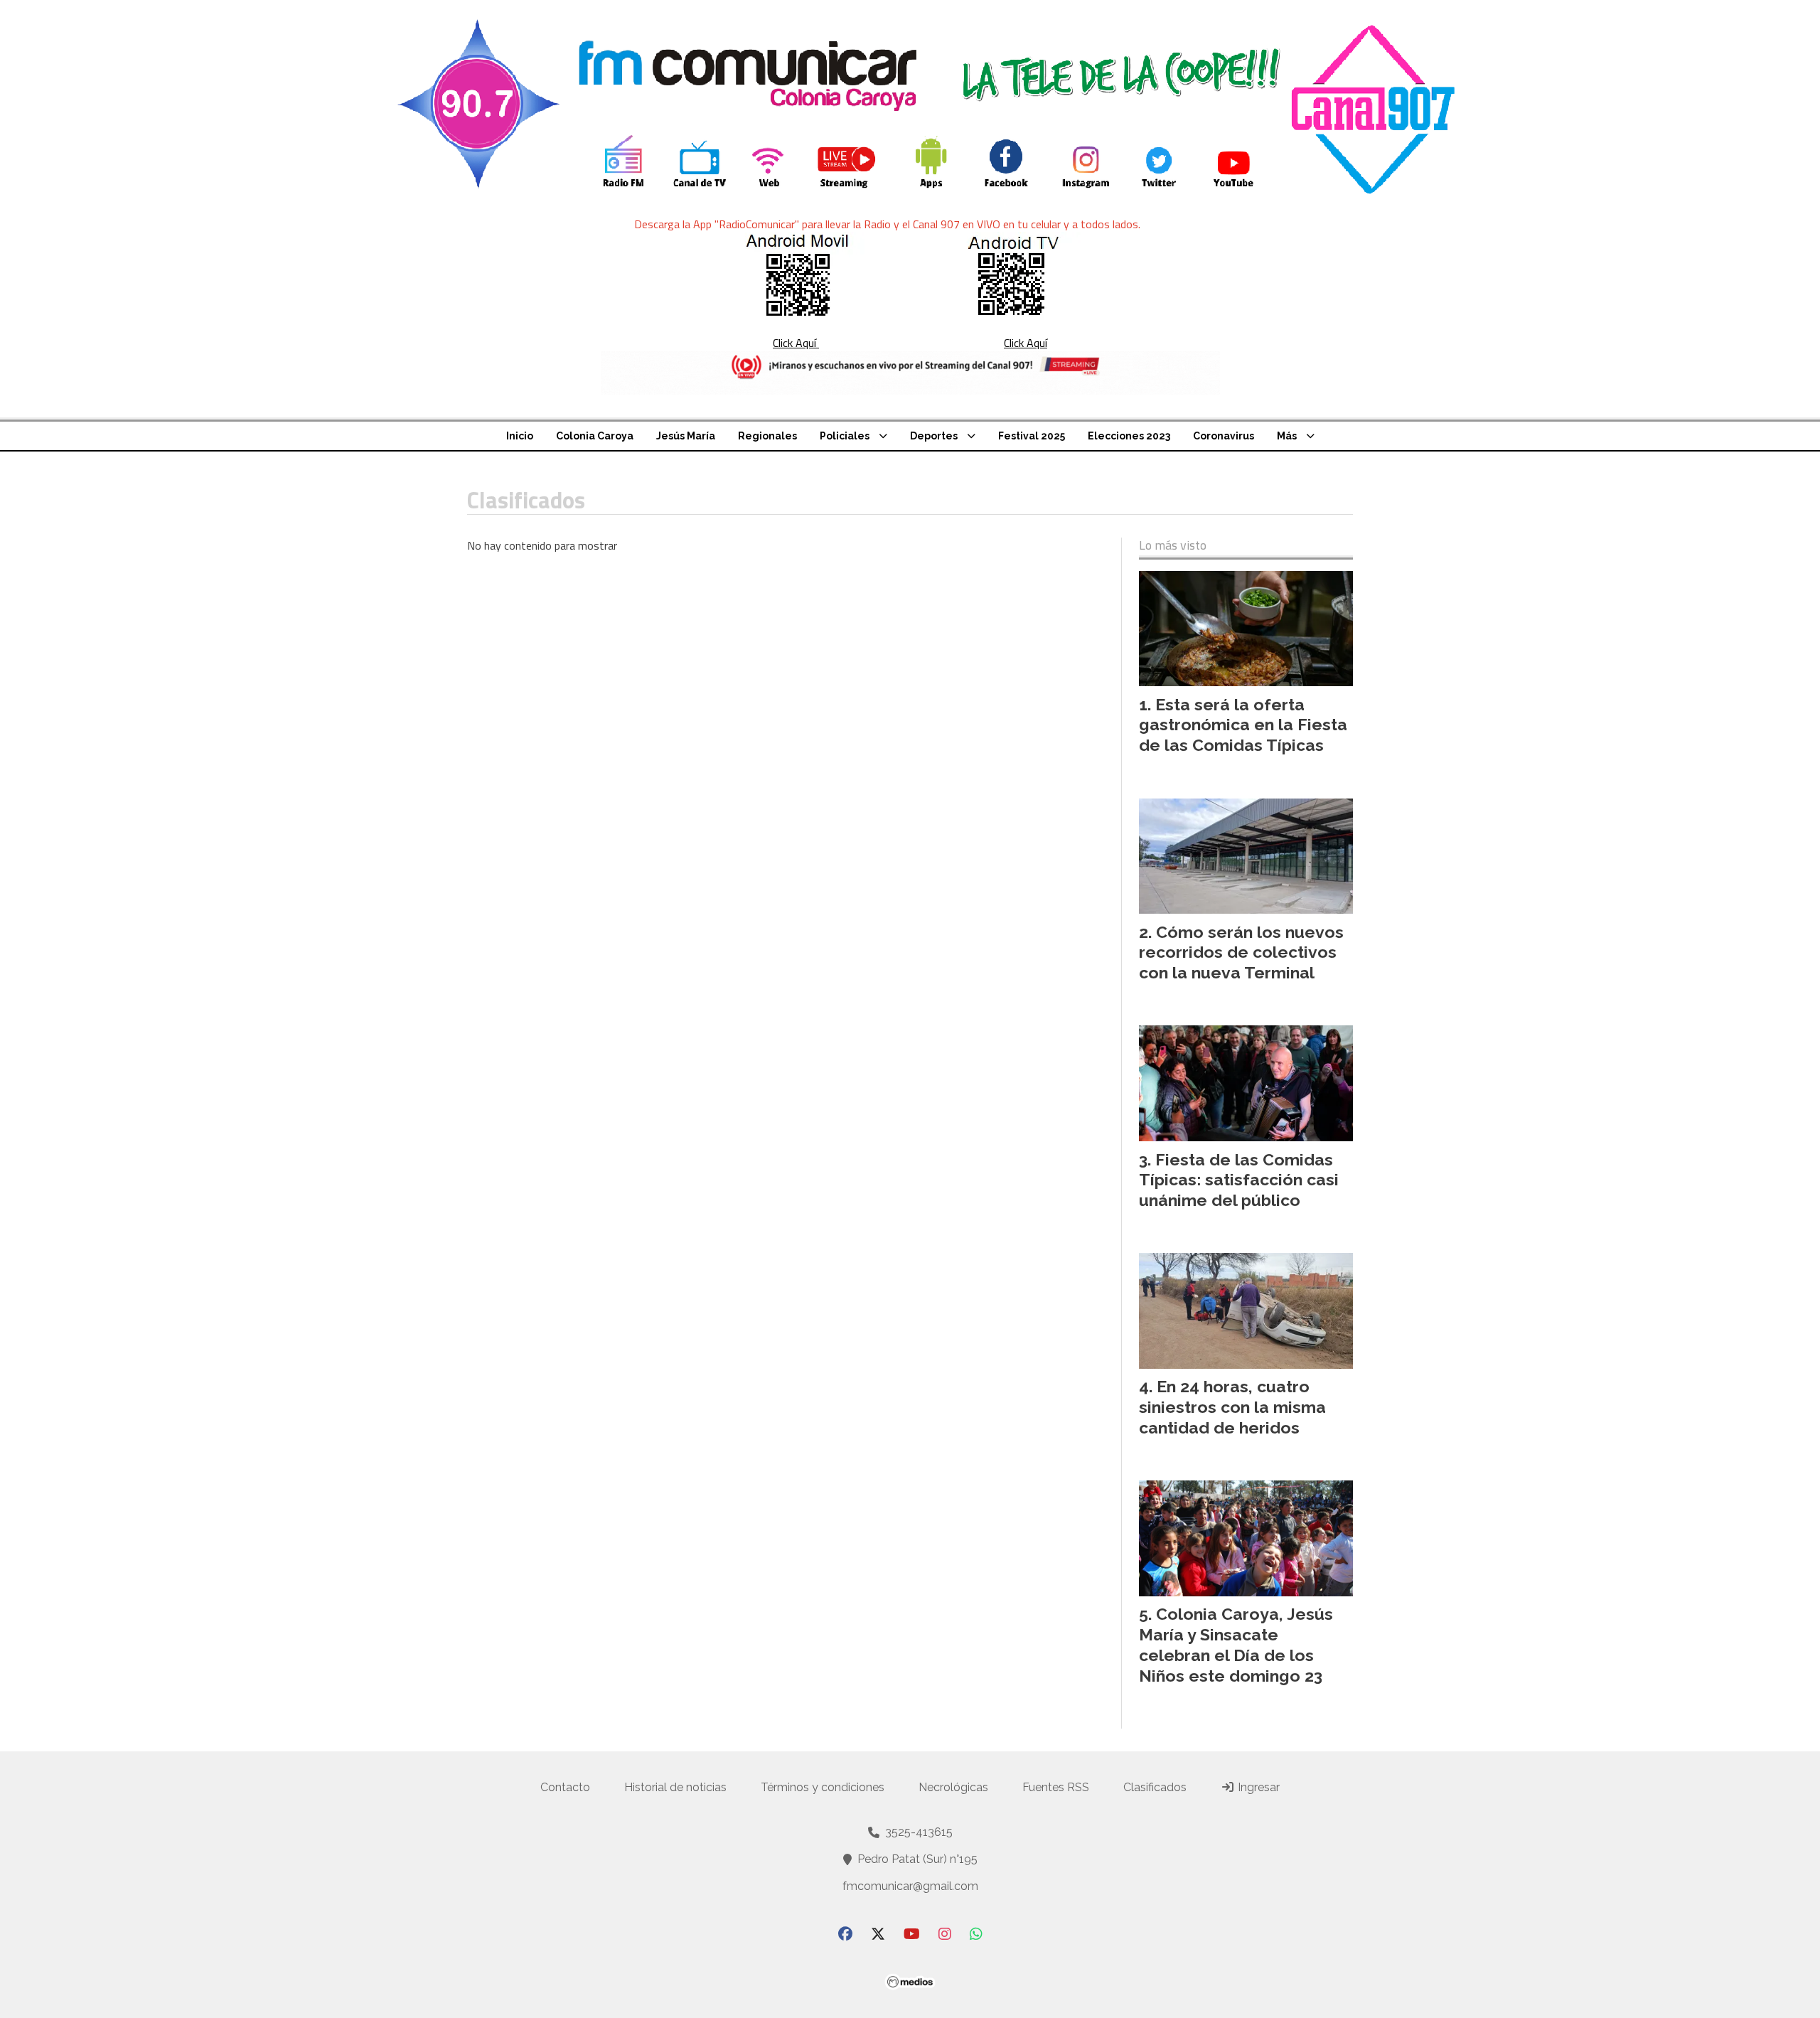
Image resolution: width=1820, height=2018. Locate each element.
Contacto (565, 1787)
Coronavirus (1224, 436)
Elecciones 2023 (1129, 436)
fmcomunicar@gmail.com (910, 1886)
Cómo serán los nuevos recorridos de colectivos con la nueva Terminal (1241, 952)
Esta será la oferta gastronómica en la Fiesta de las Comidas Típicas (1243, 725)
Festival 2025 (1032, 436)
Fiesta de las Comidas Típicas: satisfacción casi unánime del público (1239, 1180)
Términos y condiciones (823, 1787)
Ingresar (1257, 1787)
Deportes (934, 436)
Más (1287, 436)
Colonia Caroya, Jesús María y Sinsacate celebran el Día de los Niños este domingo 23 (1236, 1644)
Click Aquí (796, 343)
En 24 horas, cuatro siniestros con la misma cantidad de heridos (1232, 1407)
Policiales (845, 436)
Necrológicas (953, 1787)
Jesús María (686, 436)
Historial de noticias (675, 1787)
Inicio (520, 436)
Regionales (767, 436)
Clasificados (1155, 1787)
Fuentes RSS (1056, 1787)
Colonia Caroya (595, 436)
